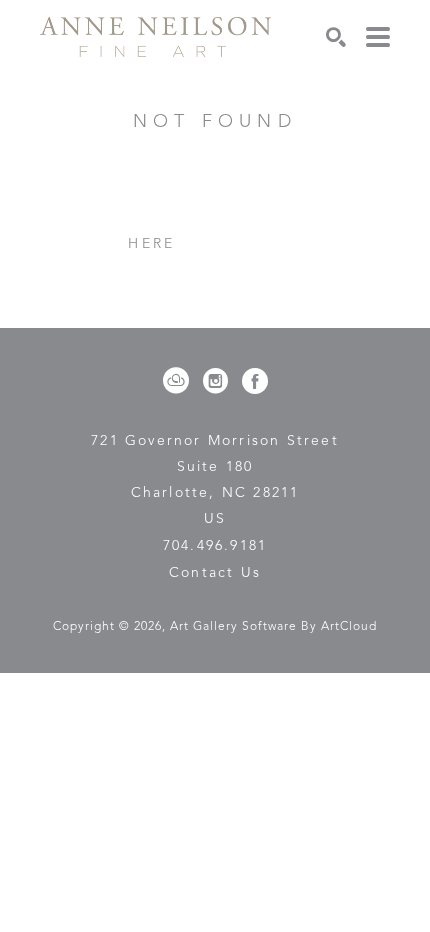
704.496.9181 (215, 546)
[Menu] (378, 37)
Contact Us (215, 573)
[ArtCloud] (179, 381)
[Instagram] (219, 381)
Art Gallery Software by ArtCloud (273, 627)
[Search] (336, 37)
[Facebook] (255, 381)
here (151, 244)
